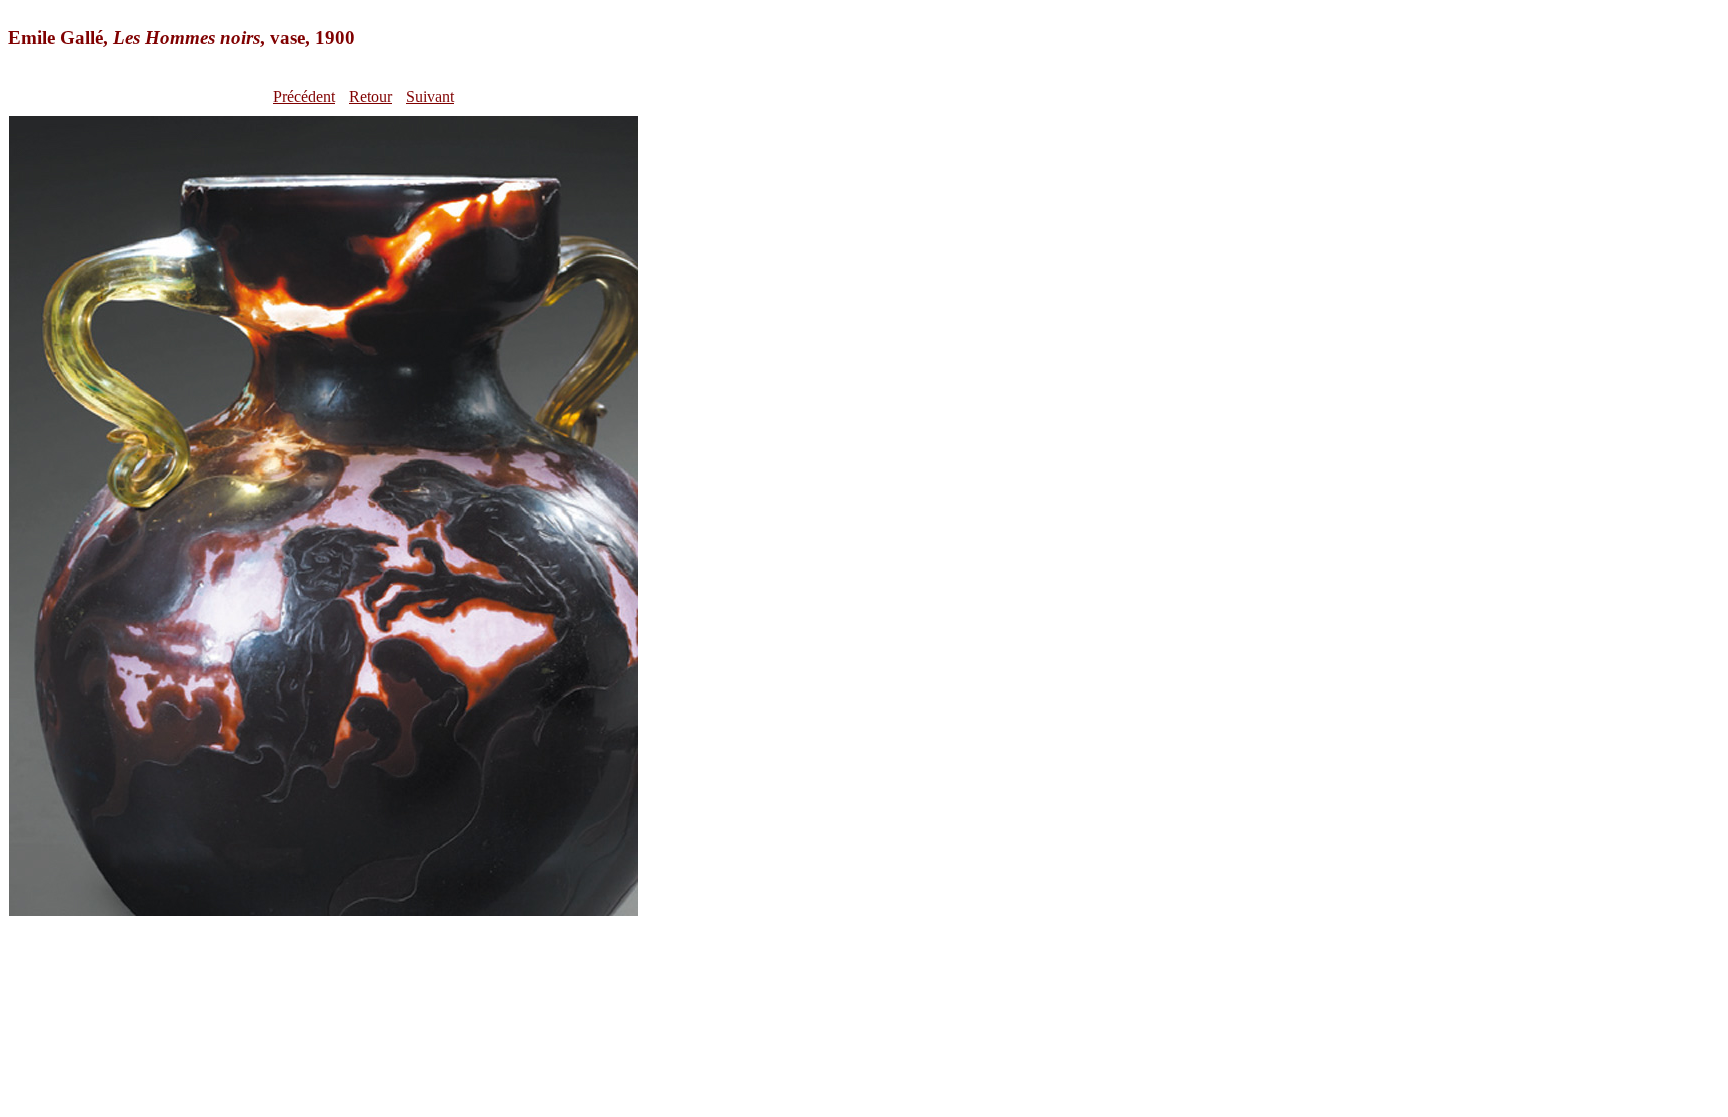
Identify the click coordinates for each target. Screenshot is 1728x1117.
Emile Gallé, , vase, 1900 (181, 37)
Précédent (304, 96)
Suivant (430, 96)
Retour (370, 96)
